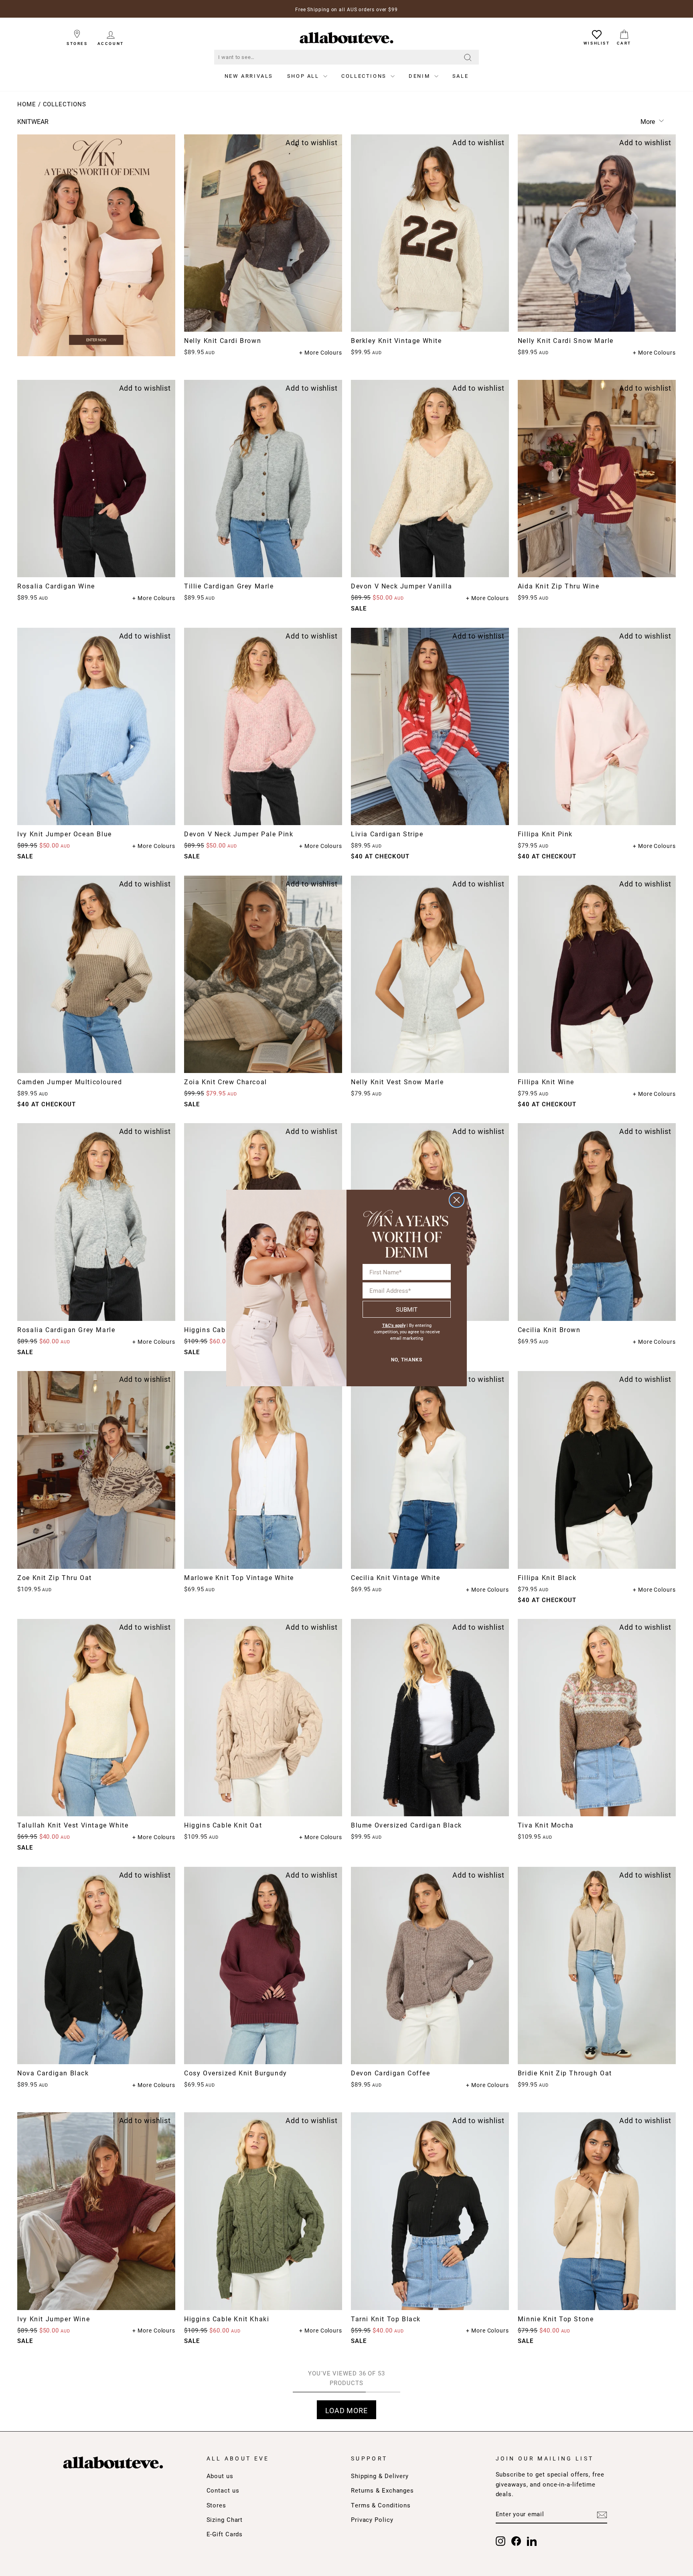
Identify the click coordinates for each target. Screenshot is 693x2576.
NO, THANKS (407, 1360)
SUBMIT (407, 1309)
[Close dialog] (457, 1200)
